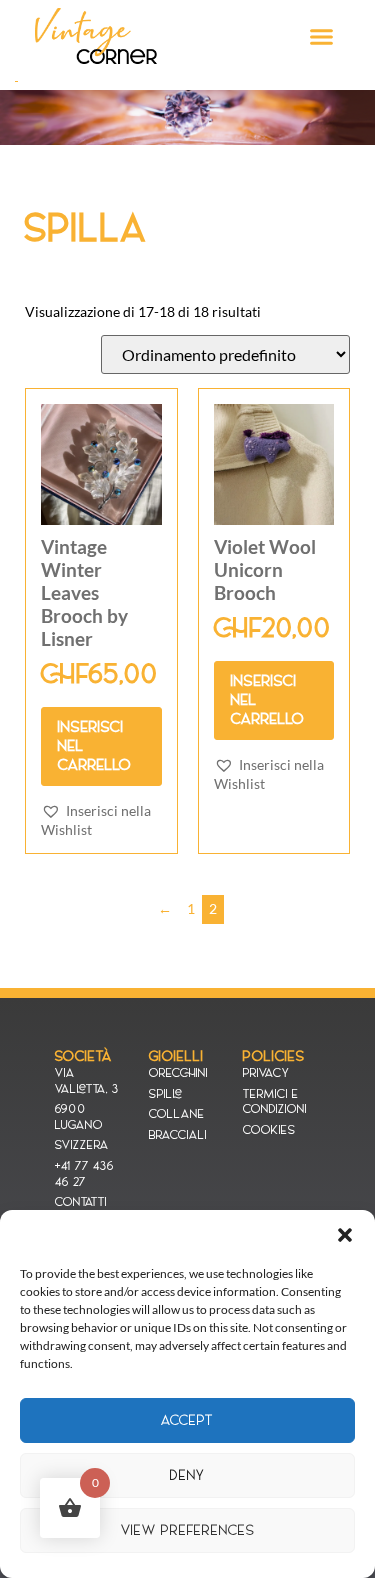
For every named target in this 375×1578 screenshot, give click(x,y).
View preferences (188, 1530)
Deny (187, 1475)
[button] (345, 1235)
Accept (187, 1420)
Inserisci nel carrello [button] (95, 746)
